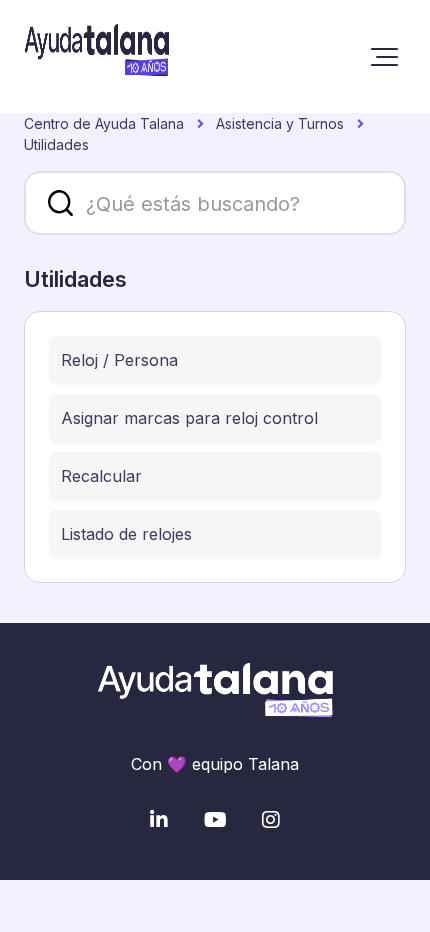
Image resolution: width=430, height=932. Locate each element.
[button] (384, 57)
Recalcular (101, 476)
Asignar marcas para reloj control (189, 418)
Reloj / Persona (119, 360)
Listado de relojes (126, 534)
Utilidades (56, 144)
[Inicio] (96, 56)
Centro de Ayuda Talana (104, 123)
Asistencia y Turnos (280, 123)
